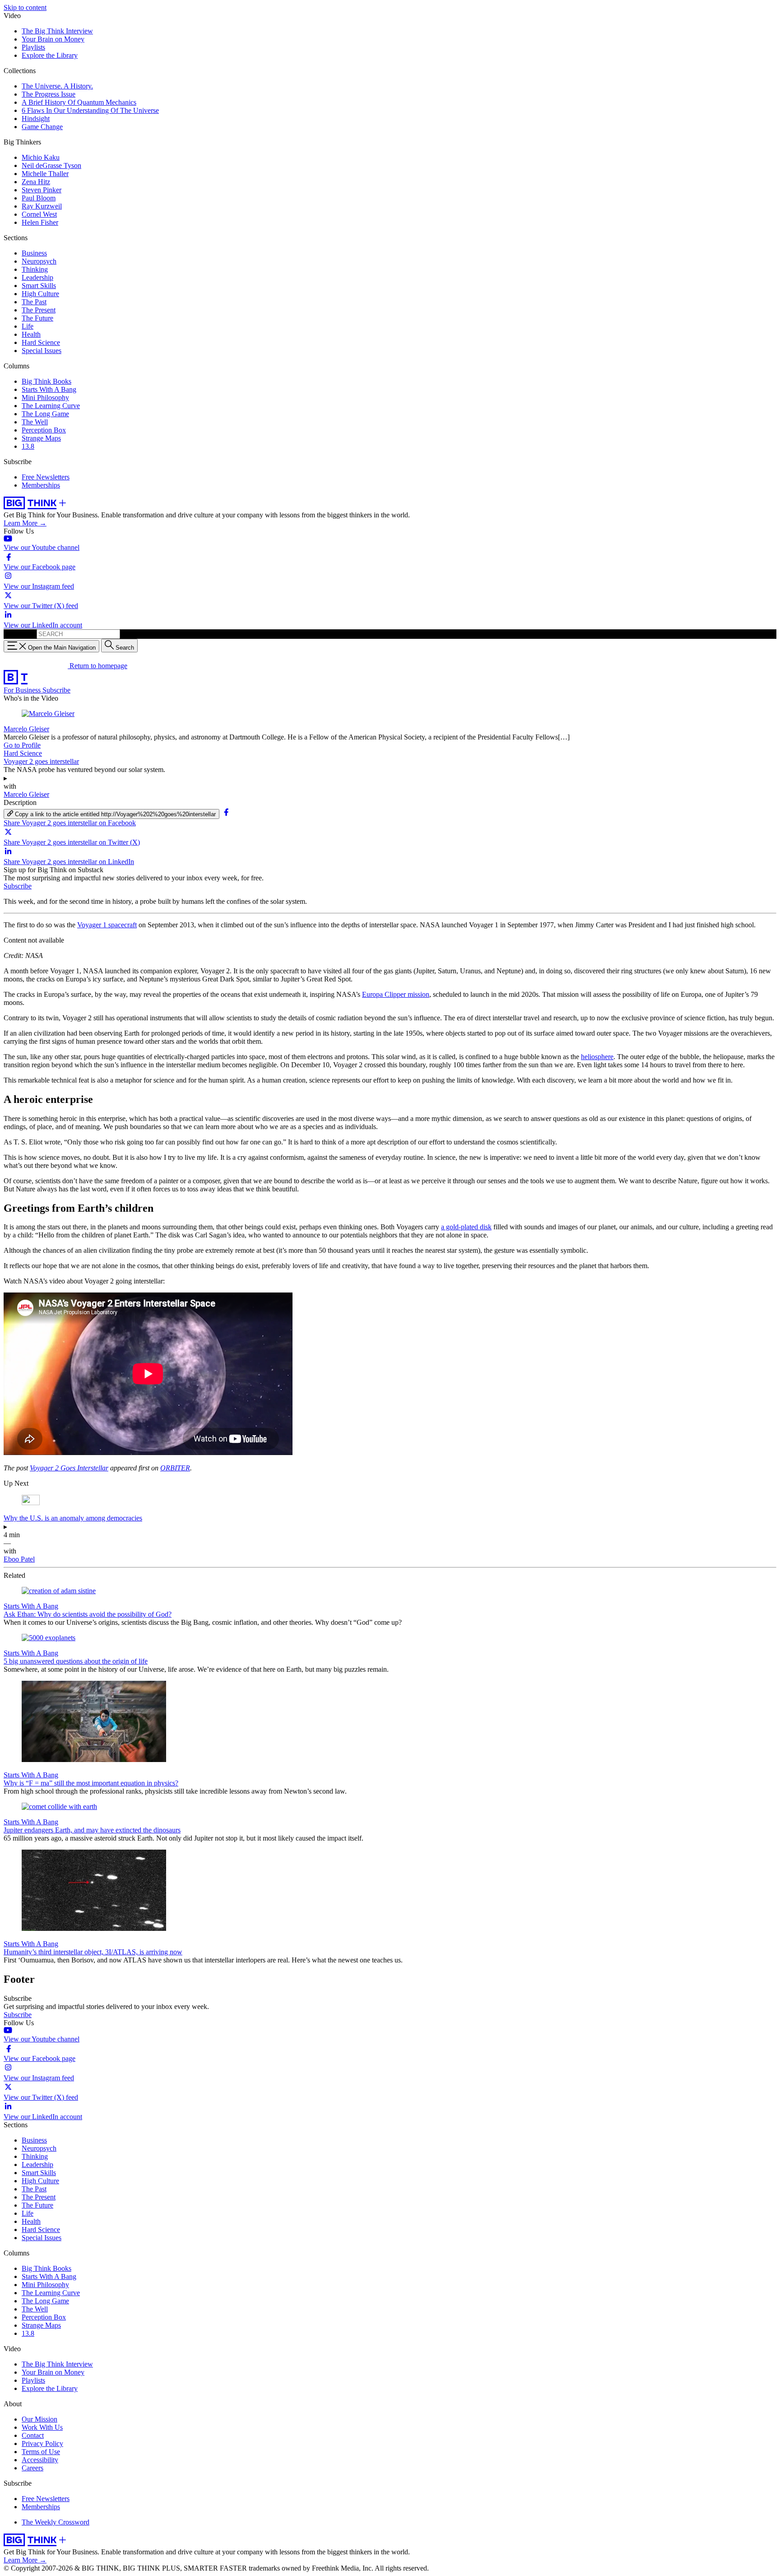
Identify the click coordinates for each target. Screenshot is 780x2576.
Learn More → (25, 523)
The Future (37, 318)
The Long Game (45, 414)
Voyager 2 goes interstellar (41, 761)
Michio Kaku (41, 157)
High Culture (40, 294)
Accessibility (40, 2460)
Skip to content (25, 7)
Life (28, 326)
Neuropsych (39, 261)
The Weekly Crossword (56, 2522)
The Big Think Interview (57, 31)
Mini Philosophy (45, 398)
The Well (35, 422)
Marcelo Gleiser (26, 729)
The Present (39, 310)
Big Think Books (46, 381)
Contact (33, 2435)
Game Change (42, 127)
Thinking (35, 269)
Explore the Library (50, 55)
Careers (32, 2468)
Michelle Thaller (45, 174)
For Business (23, 690)
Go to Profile (22, 745)
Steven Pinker (42, 190)
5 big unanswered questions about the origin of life (76, 1661)
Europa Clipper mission (396, 994)
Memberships (41, 485)
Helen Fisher (40, 222)
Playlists (33, 47)
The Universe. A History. (57, 86)
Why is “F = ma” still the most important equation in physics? (91, 1783)
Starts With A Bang (49, 389)
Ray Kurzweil (42, 206)
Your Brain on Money (53, 39)
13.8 (28, 446)
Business (34, 253)
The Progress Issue (49, 94)
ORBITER (175, 1468)
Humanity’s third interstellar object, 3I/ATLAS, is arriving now (93, 1952)
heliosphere (597, 1057)
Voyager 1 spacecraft (107, 925)
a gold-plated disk (466, 1227)
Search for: (19, 634)
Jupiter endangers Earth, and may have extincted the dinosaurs (92, 1830)
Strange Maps (41, 438)
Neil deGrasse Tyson (51, 165)
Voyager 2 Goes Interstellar (69, 1468)
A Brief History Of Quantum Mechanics (79, 102)
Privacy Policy (42, 2443)
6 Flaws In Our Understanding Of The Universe (90, 110)
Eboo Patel (19, 1559)
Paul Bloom (39, 198)
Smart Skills (39, 286)
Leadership (37, 277)
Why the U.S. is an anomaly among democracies (73, 1518)
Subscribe (56, 690)
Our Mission (39, 2419)
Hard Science (41, 342)
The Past (34, 302)
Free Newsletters (46, 477)
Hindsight (36, 119)
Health (31, 334)
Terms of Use (41, 2452)
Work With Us (42, 2427)
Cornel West (39, 214)
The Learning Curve (51, 406)
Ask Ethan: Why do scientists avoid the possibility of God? (88, 1614)
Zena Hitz (36, 182)
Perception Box (44, 430)
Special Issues (42, 351)
